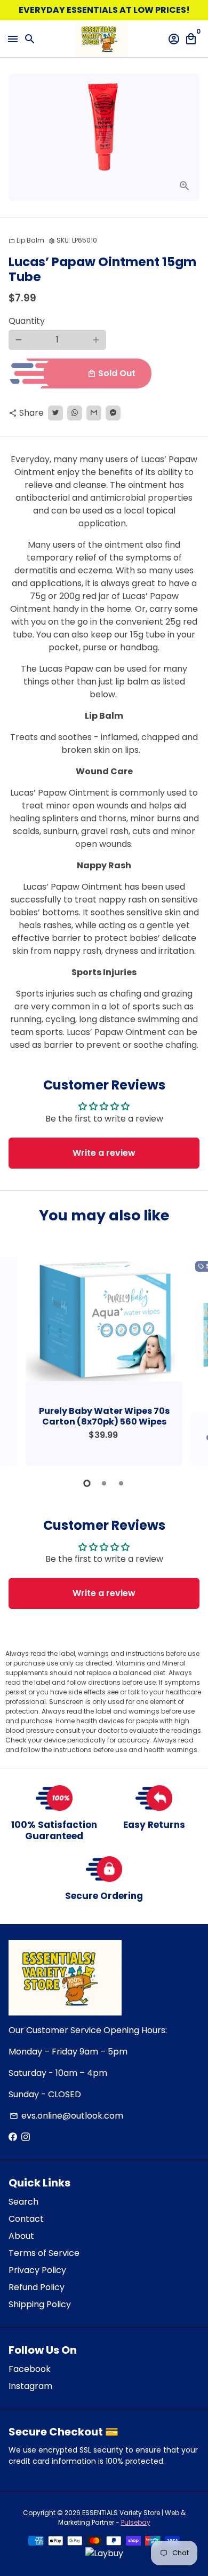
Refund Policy (37, 2287)
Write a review (104, 1153)
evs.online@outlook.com (66, 2116)
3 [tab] (121, 1483)
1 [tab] (87, 1483)
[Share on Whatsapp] (75, 413)
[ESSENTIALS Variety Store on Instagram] (26, 2137)
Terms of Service (44, 2253)
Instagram (30, 2386)
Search (23, 2202)
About (21, 2236)
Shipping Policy (40, 2304)
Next (189, 1360)
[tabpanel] (104, 1361)
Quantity (27, 321)
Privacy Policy (37, 2270)
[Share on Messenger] (113, 413)
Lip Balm (26, 240)
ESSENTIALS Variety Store (121, 2513)
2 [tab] (104, 1483)
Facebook (30, 2369)
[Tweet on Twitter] (55, 413)
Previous (19, 1360)
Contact (26, 2219)
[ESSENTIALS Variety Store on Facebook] (13, 2137)
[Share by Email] (94, 413)
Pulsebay (136, 2522)
